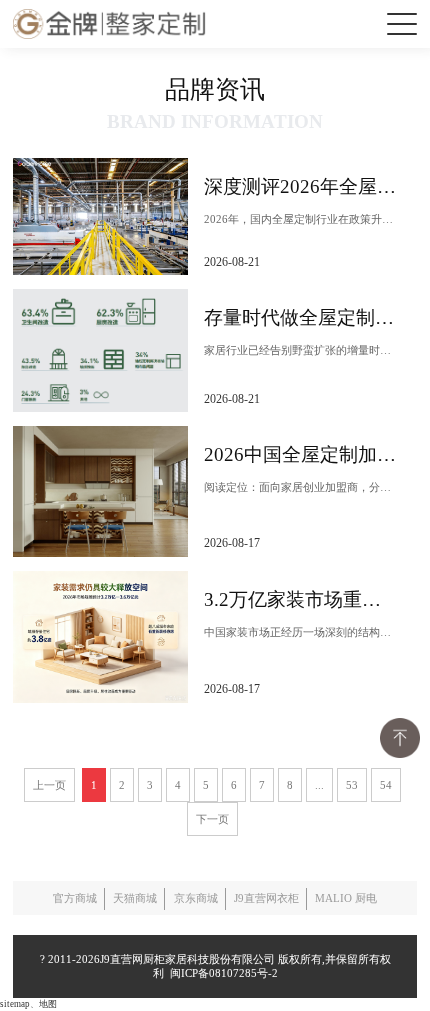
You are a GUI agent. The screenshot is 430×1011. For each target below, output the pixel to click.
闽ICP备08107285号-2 (221, 973)
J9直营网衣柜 (266, 898)
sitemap (15, 1004)
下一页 (212, 819)
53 (352, 785)
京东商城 (196, 898)
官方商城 (75, 898)
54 (386, 785)
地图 (48, 1004)
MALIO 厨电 (346, 898)
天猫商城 (135, 898)
